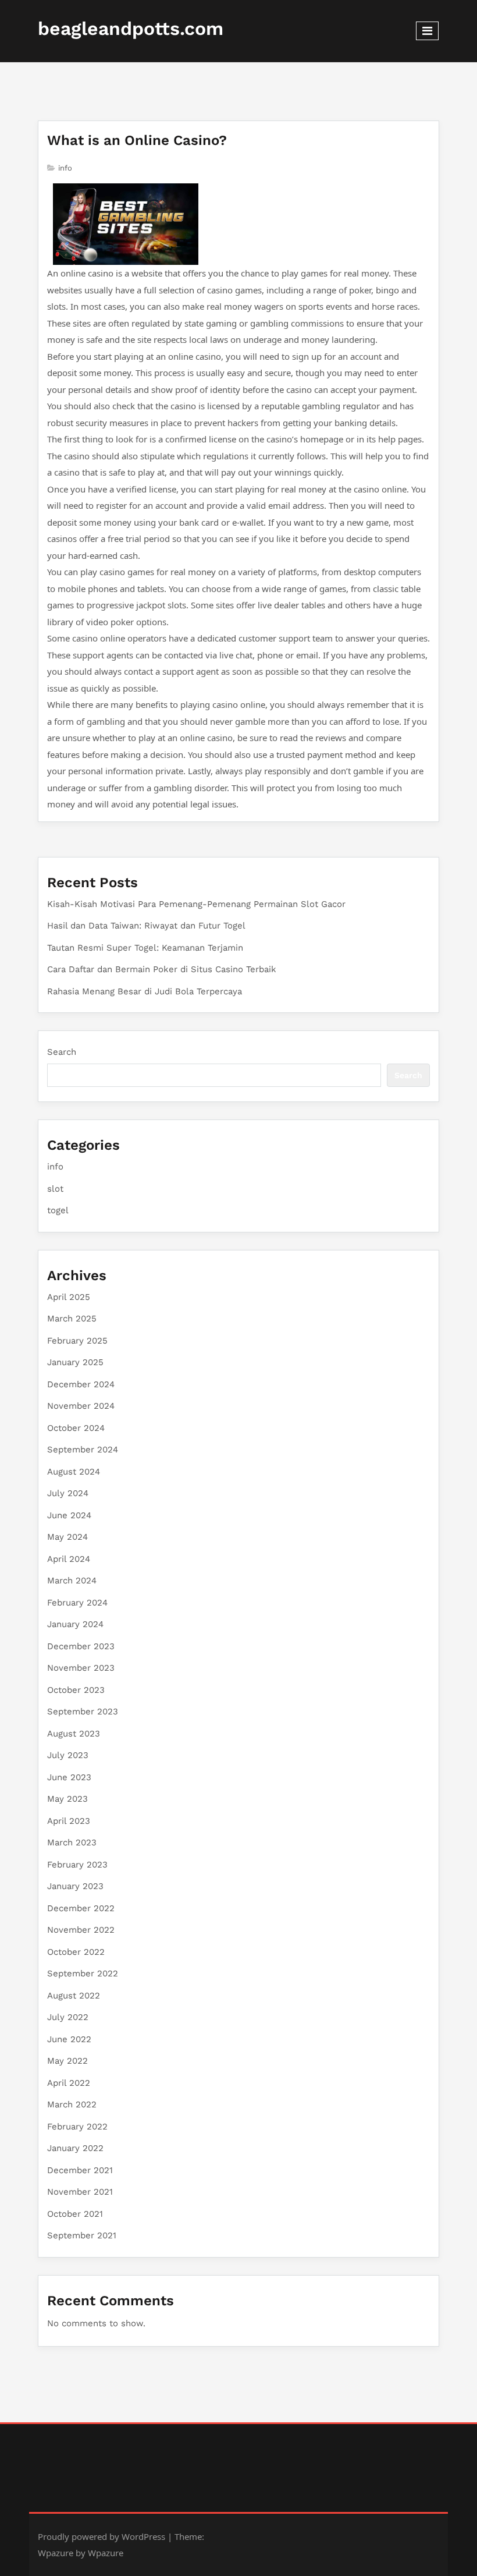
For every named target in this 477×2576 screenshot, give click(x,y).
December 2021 (80, 2170)
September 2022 (83, 1973)
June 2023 (69, 1777)
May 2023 (67, 1799)
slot (55, 1189)
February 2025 (77, 1341)
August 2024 (74, 1472)
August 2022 (74, 1996)
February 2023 (77, 1865)
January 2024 (75, 1624)
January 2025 (75, 1362)
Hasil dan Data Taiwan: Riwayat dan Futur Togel (146, 926)
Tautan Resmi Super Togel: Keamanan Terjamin (145, 948)
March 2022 (72, 2104)
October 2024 (76, 1428)
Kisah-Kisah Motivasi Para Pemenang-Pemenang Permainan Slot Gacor (196, 904)
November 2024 (81, 1406)
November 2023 (81, 1668)
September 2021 (82, 2235)
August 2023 (74, 1734)
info (65, 168)
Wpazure (56, 2553)
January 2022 (75, 2148)
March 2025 (72, 1319)
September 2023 (83, 1712)
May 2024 (67, 1537)
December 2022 (81, 1908)
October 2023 (76, 1690)
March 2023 (72, 1842)
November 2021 (80, 2192)
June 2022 (69, 2039)
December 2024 (81, 1384)
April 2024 (69, 1559)
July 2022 (68, 2017)
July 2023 (68, 1755)
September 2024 (83, 1450)
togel (58, 1210)
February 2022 (77, 2127)
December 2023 (81, 1646)
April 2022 (69, 2083)
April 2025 (69, 1297)
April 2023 (69, 1821)
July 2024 (68, 1493)
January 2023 (75, 1886)
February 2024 (77, 1603)
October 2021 (75, 2214)
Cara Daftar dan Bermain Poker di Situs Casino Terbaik (162, 969)
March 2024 (72, 1581)
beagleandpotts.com (131, 29)
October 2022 (76, 1952)
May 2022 (67, 2061)
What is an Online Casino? (137, 140)
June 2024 (69, 1515)
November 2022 (81, 1930)
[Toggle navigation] (427, 31)
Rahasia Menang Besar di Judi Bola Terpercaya (145, 991)
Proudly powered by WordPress (102, 2536)
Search (62, 1052)
